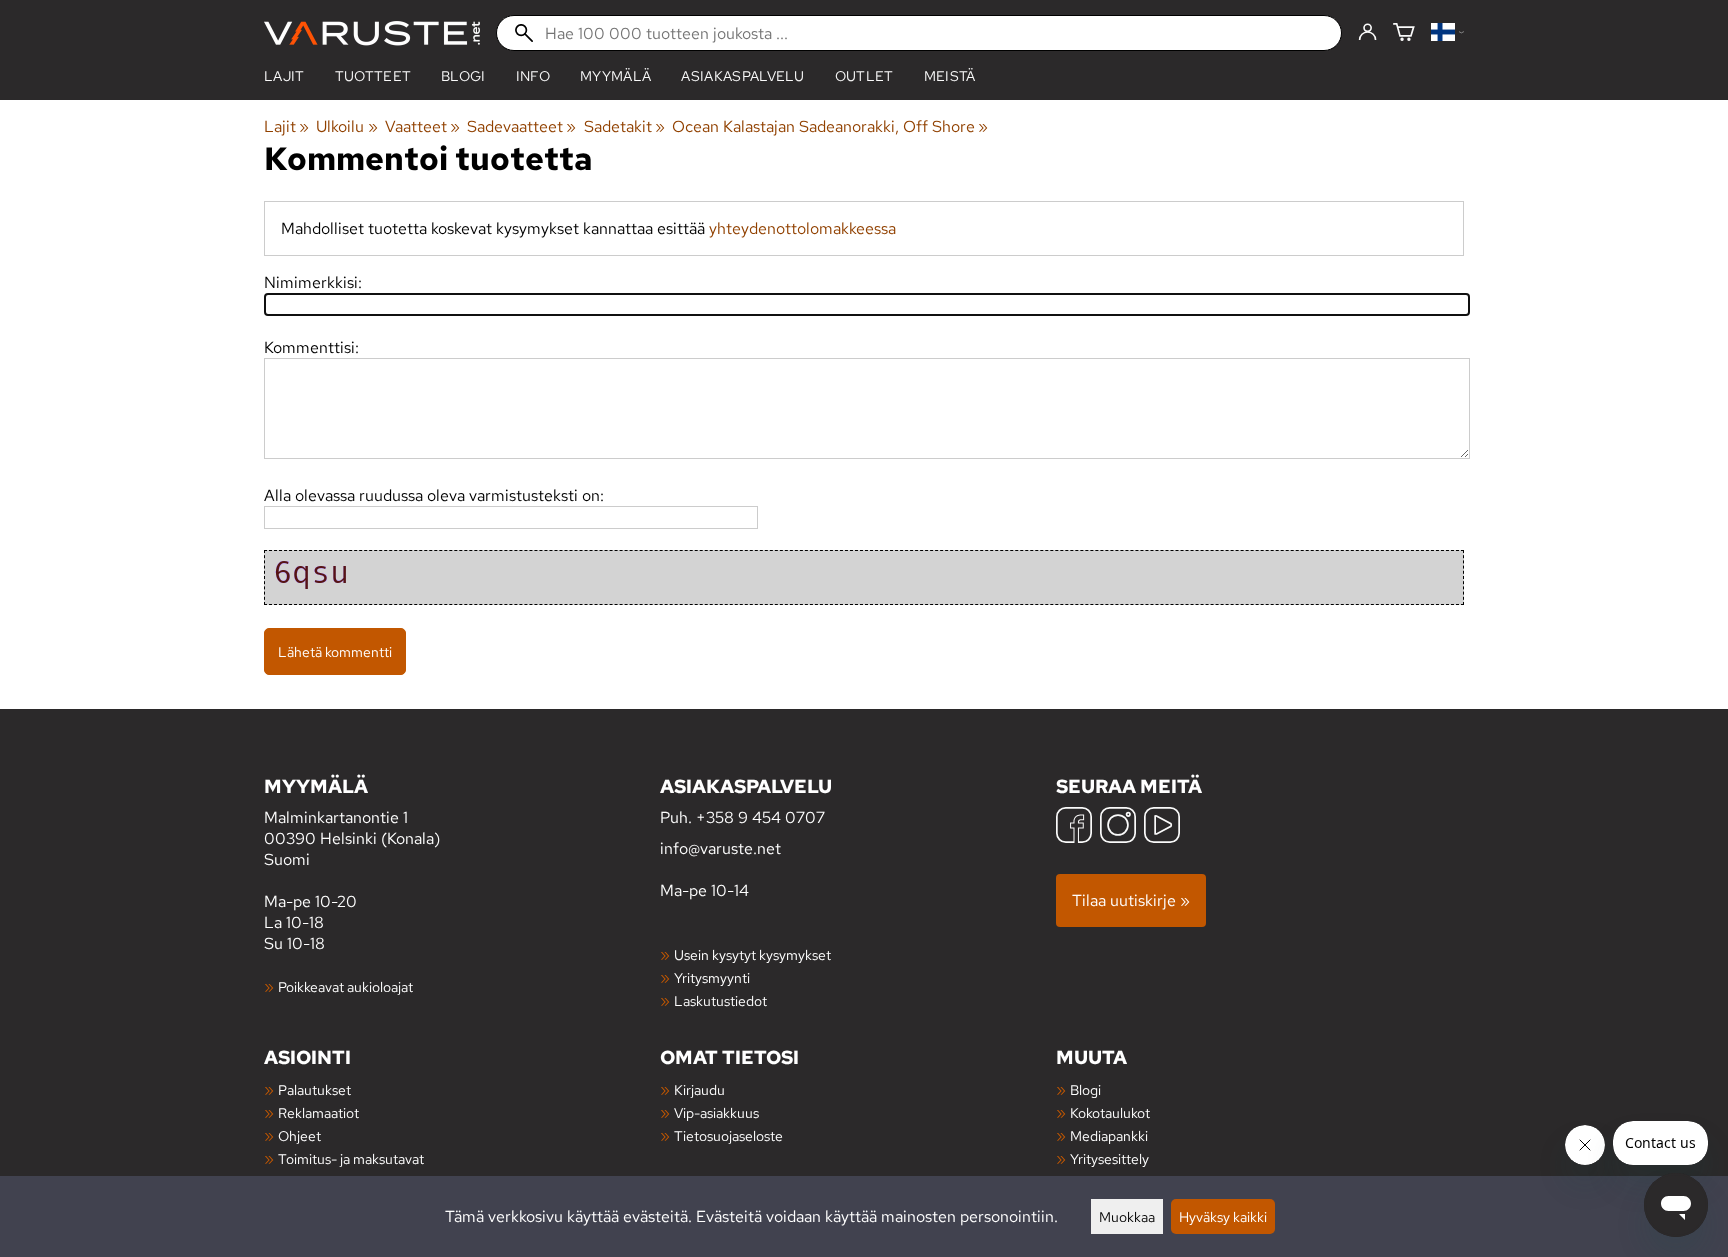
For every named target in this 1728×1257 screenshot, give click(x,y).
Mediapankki (1109, 1135)
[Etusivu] (372, 33)
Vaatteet (422, 126)
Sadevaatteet (521, 126)
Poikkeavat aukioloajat (345, 986)
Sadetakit (624, 126)
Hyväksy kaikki (1223, 1216)
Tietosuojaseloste (728, 1135)
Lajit (284, 76)
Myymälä (615, 76)
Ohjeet (299, 1135)
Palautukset (314, 1089)
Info (533, 76)
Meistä (950, 76)
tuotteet (373, 76)
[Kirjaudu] (1367, 33)
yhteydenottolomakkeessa (802, 228)
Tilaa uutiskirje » (1131, 900)
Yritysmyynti (712, 977)
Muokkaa (1127, 1216)
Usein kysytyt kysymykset (752, 954)
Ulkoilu (346, 126)
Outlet (864, 76)
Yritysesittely (1109, 1158)
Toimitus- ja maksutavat (351, 1158)
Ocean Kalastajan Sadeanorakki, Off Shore (830, 126)
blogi (463, 76)
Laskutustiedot (720, 1000)
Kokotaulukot (1110, 1112)
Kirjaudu (699, 1089)
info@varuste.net (720, 848)
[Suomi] (1447, 33)
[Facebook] (1074, 827)
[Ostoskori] (1404, 33)
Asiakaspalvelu (742, 76)
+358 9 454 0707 (760, 817)
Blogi (1085, 1089)
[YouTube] (1162, 827)
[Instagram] (1118, 827)
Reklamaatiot (318, 1112)
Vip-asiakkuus (716, 1112)
